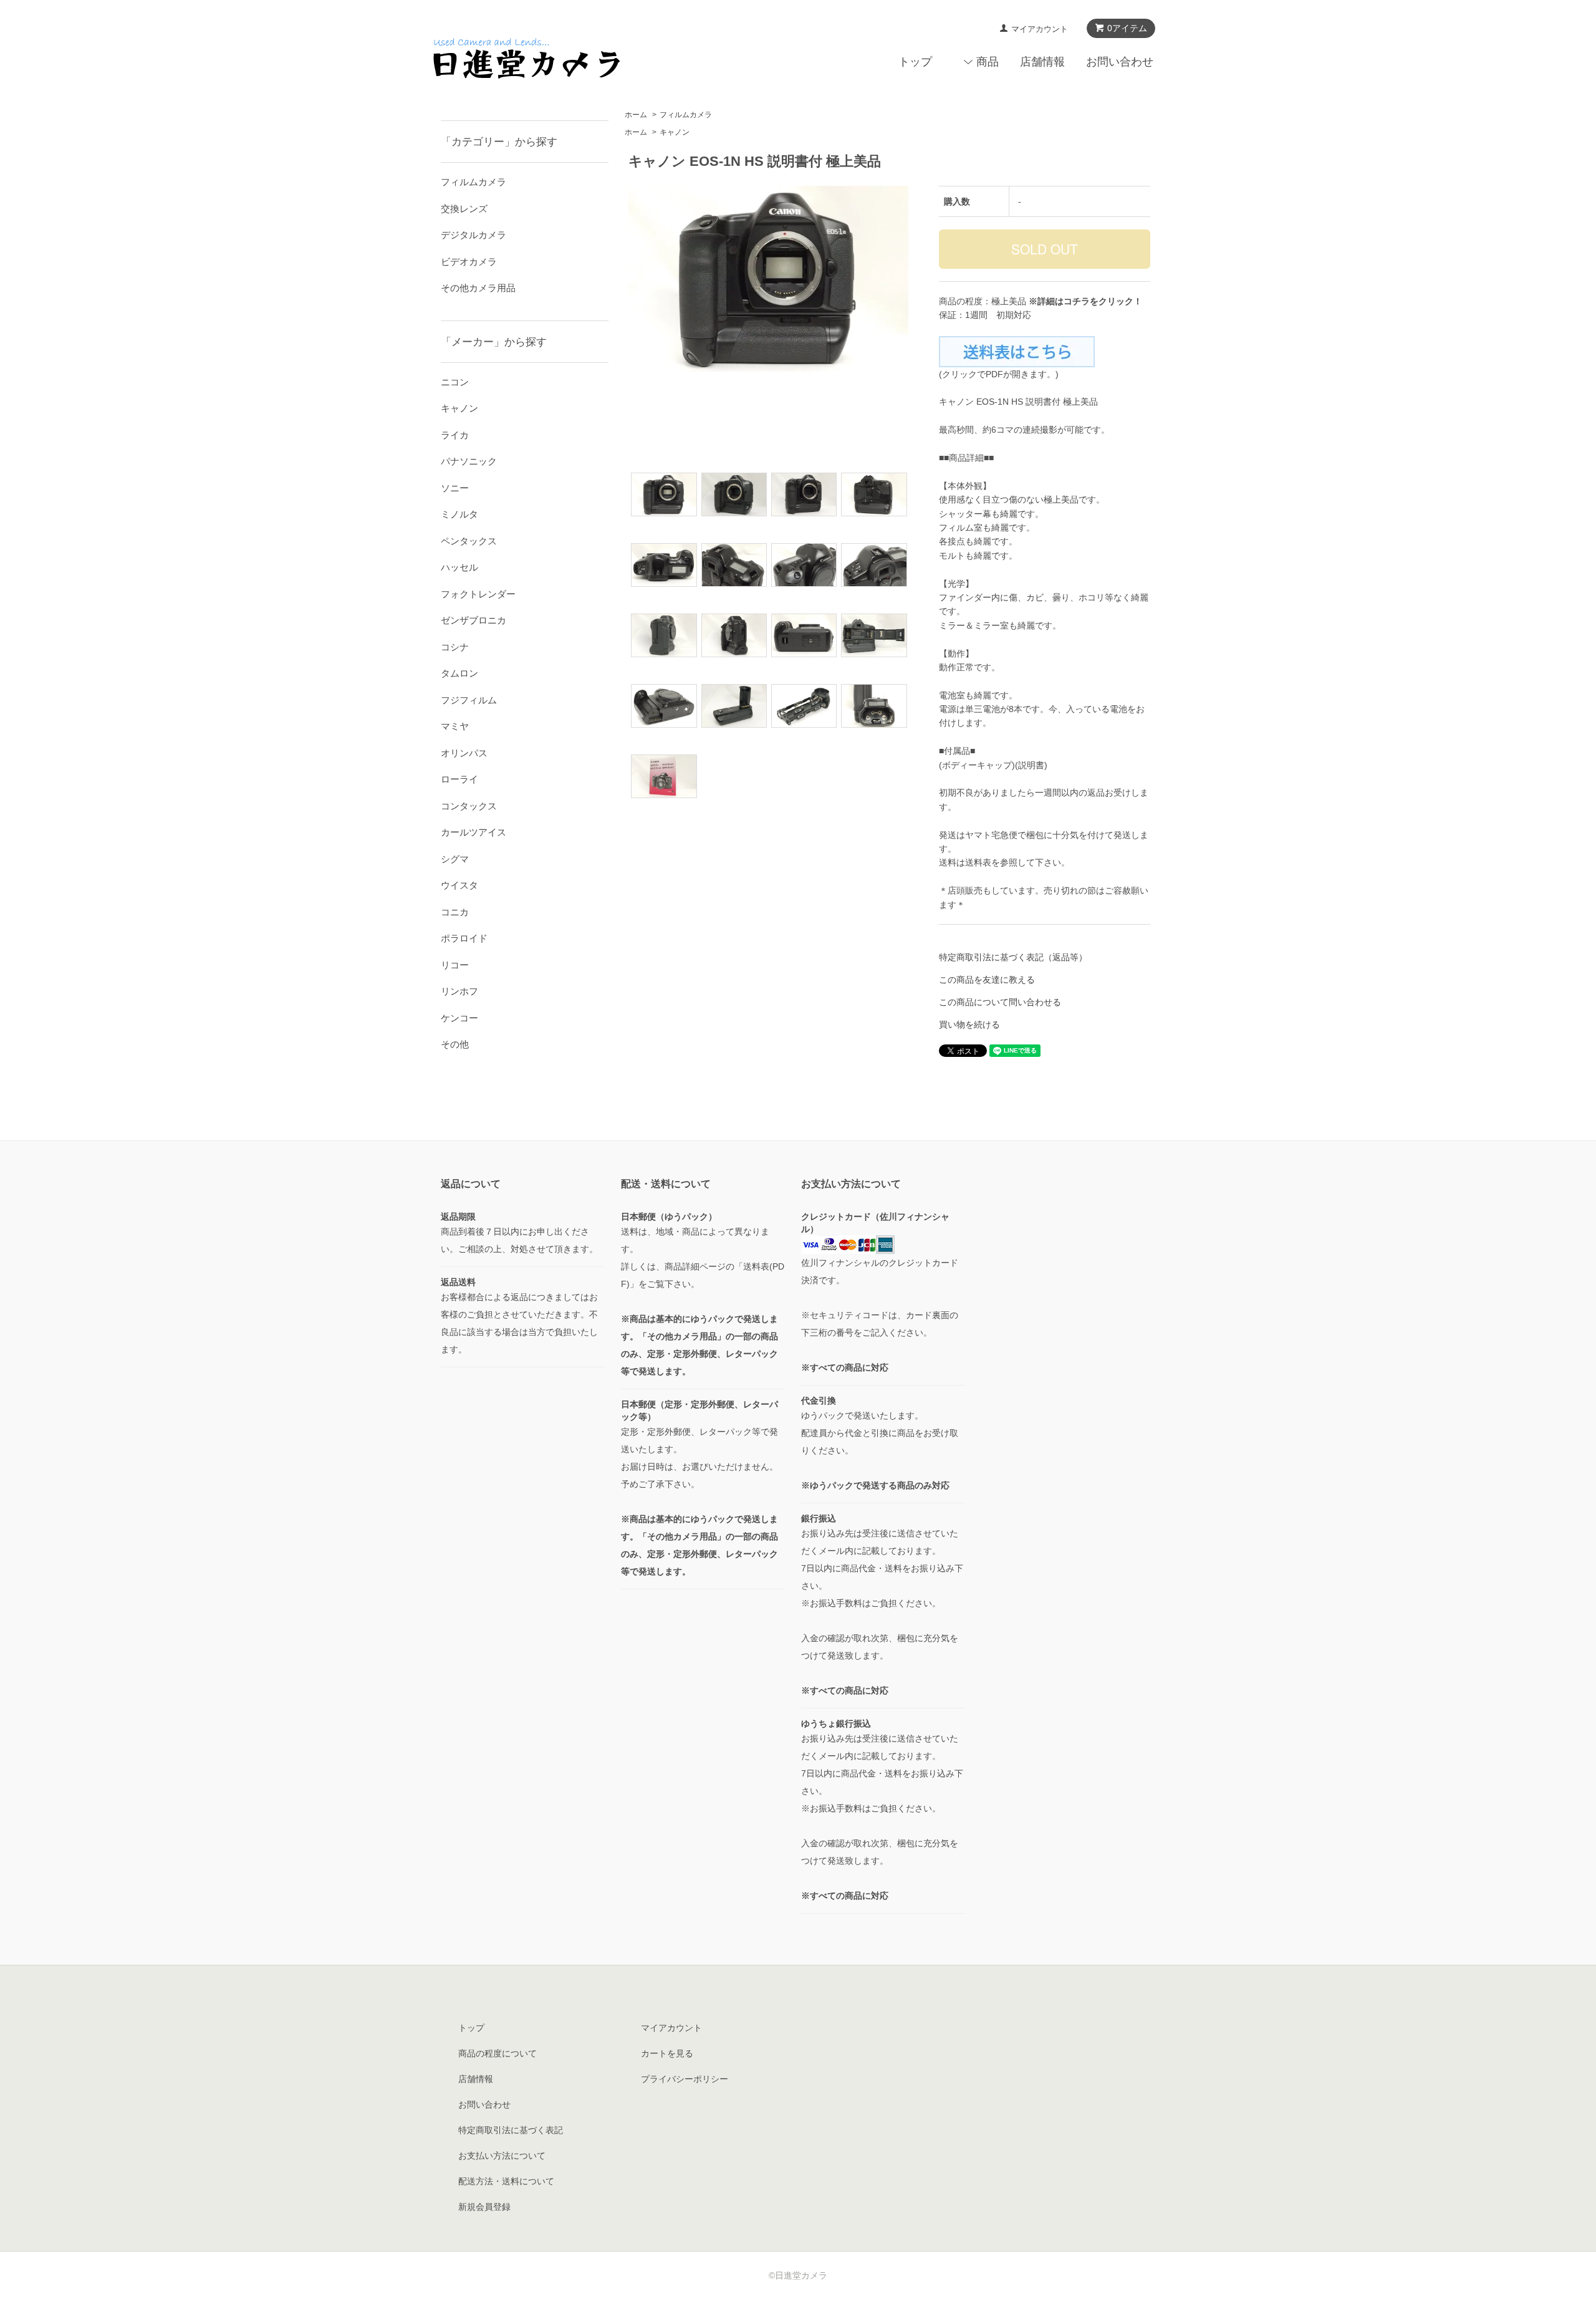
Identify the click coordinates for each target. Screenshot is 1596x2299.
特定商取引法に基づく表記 (511, 2130)
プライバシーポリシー (685, 2079)
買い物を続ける (969, 1024)
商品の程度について (498, 2053)
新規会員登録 (484, 2207)
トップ (915, 62)
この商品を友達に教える (987, 980)
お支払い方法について (502, 2156)
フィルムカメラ (686, 115)
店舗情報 (1042, 62)
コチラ (1077, 301)
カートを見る (667, 2053)
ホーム (636, 115)
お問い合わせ (1120, 62)
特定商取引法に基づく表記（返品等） (1013, 957)
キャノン (675, 132)
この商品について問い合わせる (1000, 1002)
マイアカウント (1040, 29)
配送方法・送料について (506, 2181)
